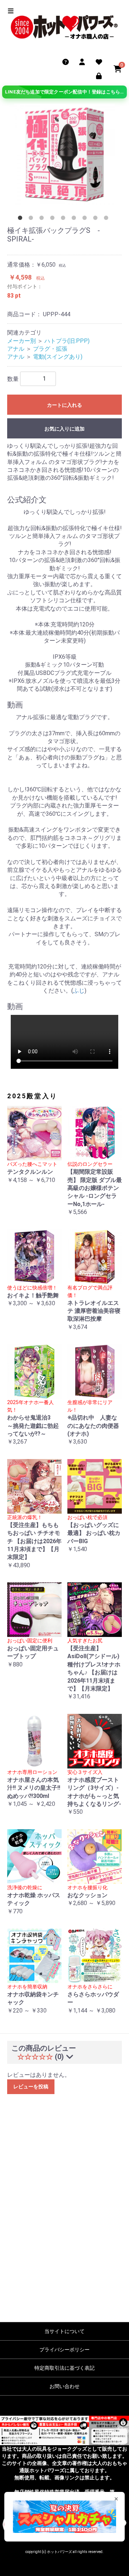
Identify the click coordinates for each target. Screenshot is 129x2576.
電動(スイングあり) (58, 357)
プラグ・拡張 (50, 349)
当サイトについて (64, 2331)
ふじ (79, 991)
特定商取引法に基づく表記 (64, 2368)
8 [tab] (97, 219)
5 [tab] (64, 219)
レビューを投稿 (31, 2087)
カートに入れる (64, 405)
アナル (16, 349)
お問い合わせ (64, 2386)
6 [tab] (75, 219)
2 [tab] (32, 219)
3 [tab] (43, 219)
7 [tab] (86, 219)
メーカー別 (21, 341)
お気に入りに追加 (64, 429)
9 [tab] (107, 219)
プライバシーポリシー (64, 2350)
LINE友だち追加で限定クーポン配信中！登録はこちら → (66, 92)
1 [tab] (21, 219)
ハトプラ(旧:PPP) (67, 341)
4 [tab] (54, 219)
